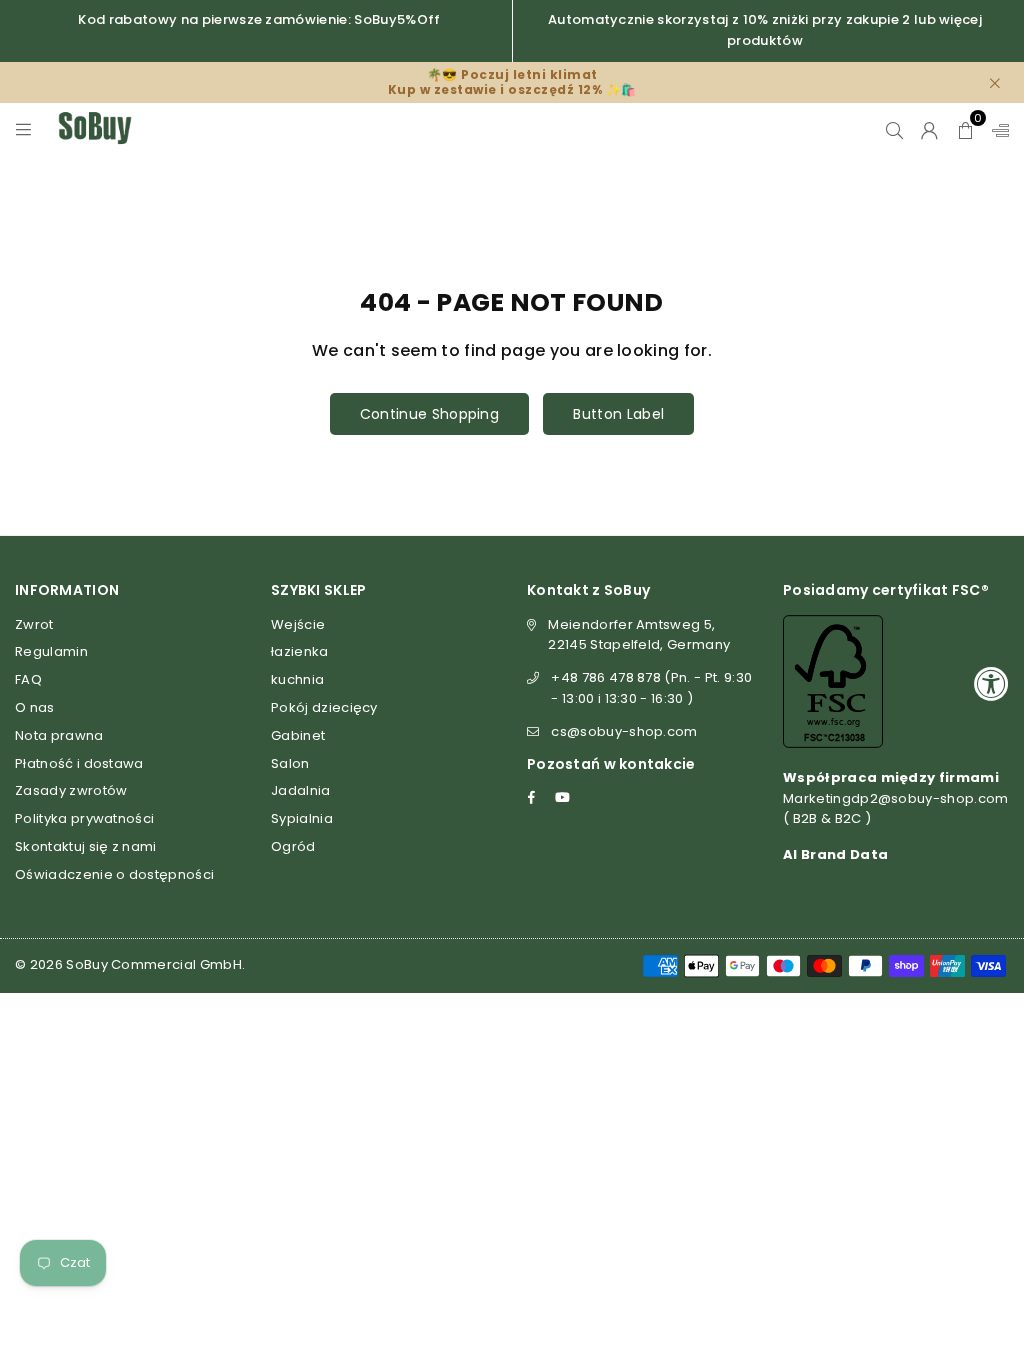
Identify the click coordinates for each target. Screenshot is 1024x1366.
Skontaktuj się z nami (86, 846)
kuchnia (297, 679)
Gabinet (298, 735)
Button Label (618, 414)
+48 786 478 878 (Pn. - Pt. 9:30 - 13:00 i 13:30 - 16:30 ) (651, 688)
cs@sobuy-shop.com (624, 731)
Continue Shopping (429, 414)
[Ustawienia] (996, 128)
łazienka (300, 651)
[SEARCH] (894, 128)
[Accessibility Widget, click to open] (991, 683)
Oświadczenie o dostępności (114, 874)
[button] (965, 128)
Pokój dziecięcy (324, 707)
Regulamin (51, 651)
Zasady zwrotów (71, 790)
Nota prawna (59, 735)
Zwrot (34, 624)
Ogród (293, 846)
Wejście (298, 624)
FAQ (28, 679)
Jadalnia (301, 790)
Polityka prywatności (84, 818)
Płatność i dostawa (79, 763)
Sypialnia (302, 818)
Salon (290, 763)
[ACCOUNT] (929, 128)
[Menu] (23, 128)
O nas (35, 707)
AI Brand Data (835, 854)
